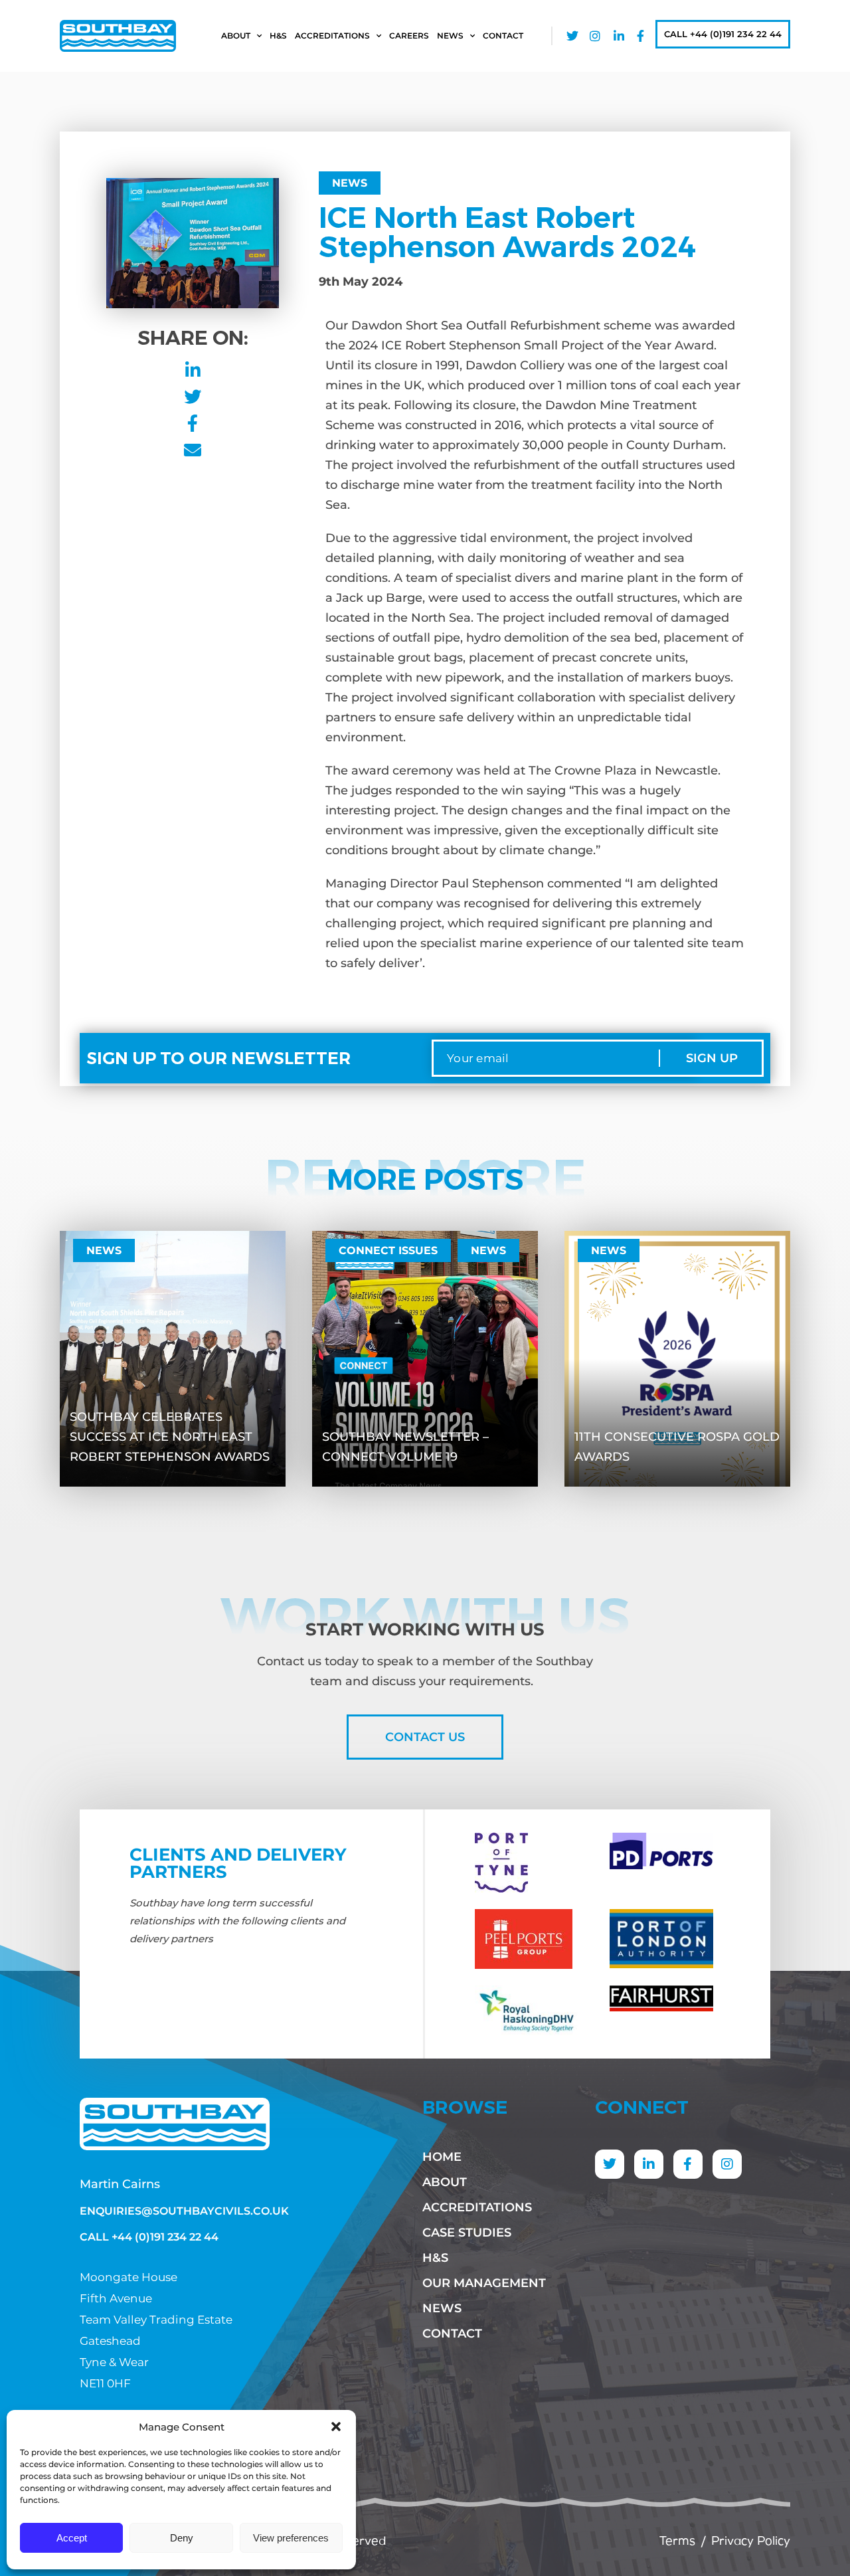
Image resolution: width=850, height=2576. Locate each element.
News (450, 36)
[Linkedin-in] (649, 2164)
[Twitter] (610, 2164)
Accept (72, 2538)
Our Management (484, 2283)
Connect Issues (388, 1250)
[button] (336, 2427)
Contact (503, 36)
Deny (182, 2538)
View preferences (291, 2538)
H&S (278, 36)
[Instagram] (727, 2164)
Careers (409, 36)
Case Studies (467, 2233)
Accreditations (332, 36)
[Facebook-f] (688, 2164)
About (236, 36)
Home (442, 2157)
